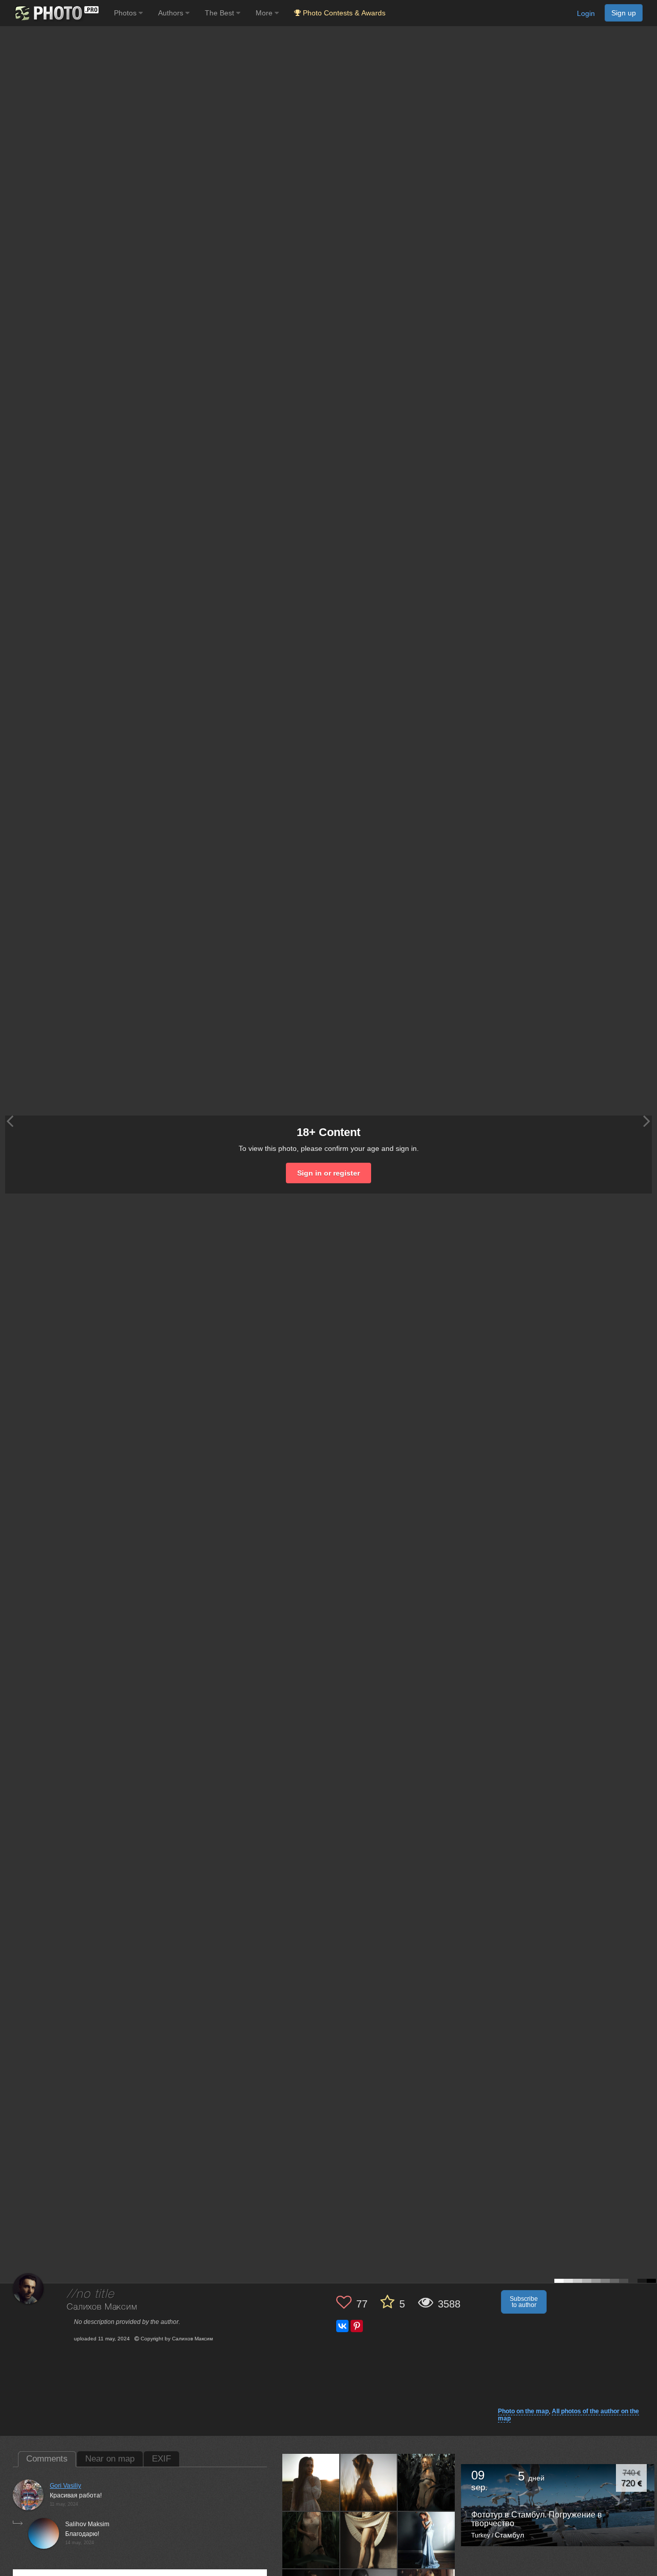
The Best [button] (220, 13)
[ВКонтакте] (342, 2326)
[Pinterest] (357, 2326)
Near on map (110, 2459)
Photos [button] (126, 13)
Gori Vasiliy (65, 2486)
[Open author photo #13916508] (369, 2482)
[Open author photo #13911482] (427, 2482)
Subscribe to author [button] (524, 2302)
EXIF (161, 2459)
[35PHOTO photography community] (56, 13)
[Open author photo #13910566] (311, 2540)
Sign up (624, 13)
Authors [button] (172, 13)
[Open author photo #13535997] (427, 2540)
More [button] (265, 13)
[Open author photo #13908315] (369, 2540)
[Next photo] (647, 1121)
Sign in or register (328, 1173)
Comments (47, 2459)
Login (586, 13)
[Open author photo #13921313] (311, 2482)
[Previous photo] (10, 1121)
